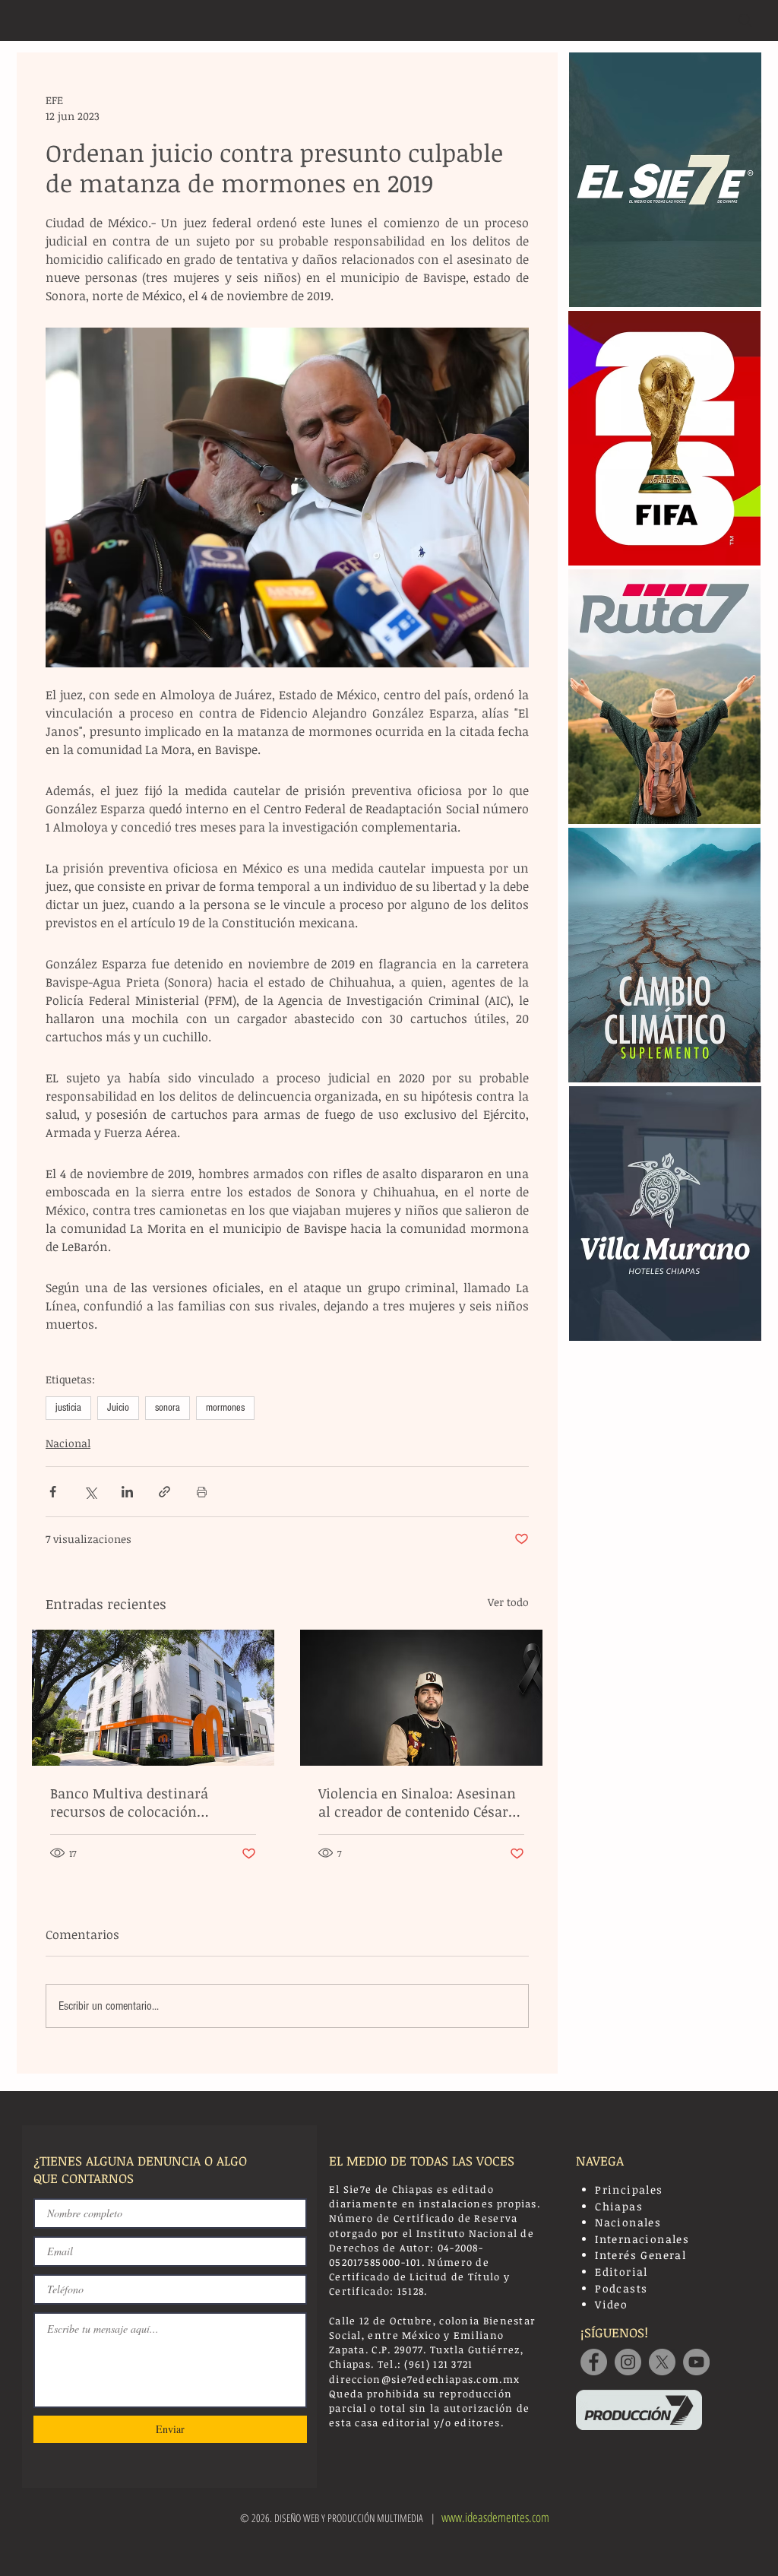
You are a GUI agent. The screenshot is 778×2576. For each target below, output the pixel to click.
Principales (629, 2189)
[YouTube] (696, 2362)
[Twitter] (662, 2362)
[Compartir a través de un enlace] (164, 1492)
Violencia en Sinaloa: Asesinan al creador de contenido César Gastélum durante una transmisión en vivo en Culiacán (417, 1802)
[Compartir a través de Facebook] (53, 1492)
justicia (68, 1408)
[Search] (745, 21)
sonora (168, 1408)
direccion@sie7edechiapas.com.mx (424, 2379)
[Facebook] (594, 2362)
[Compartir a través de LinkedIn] (127, 1492)
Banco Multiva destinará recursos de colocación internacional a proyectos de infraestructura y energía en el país (149, 1802)
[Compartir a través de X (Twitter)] (90, 1492)
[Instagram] (628, 2362)
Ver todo (508, 1602)
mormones (225, 1408)
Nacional (68, 1443)
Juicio (118, 1408)
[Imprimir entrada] (202, 1492)
